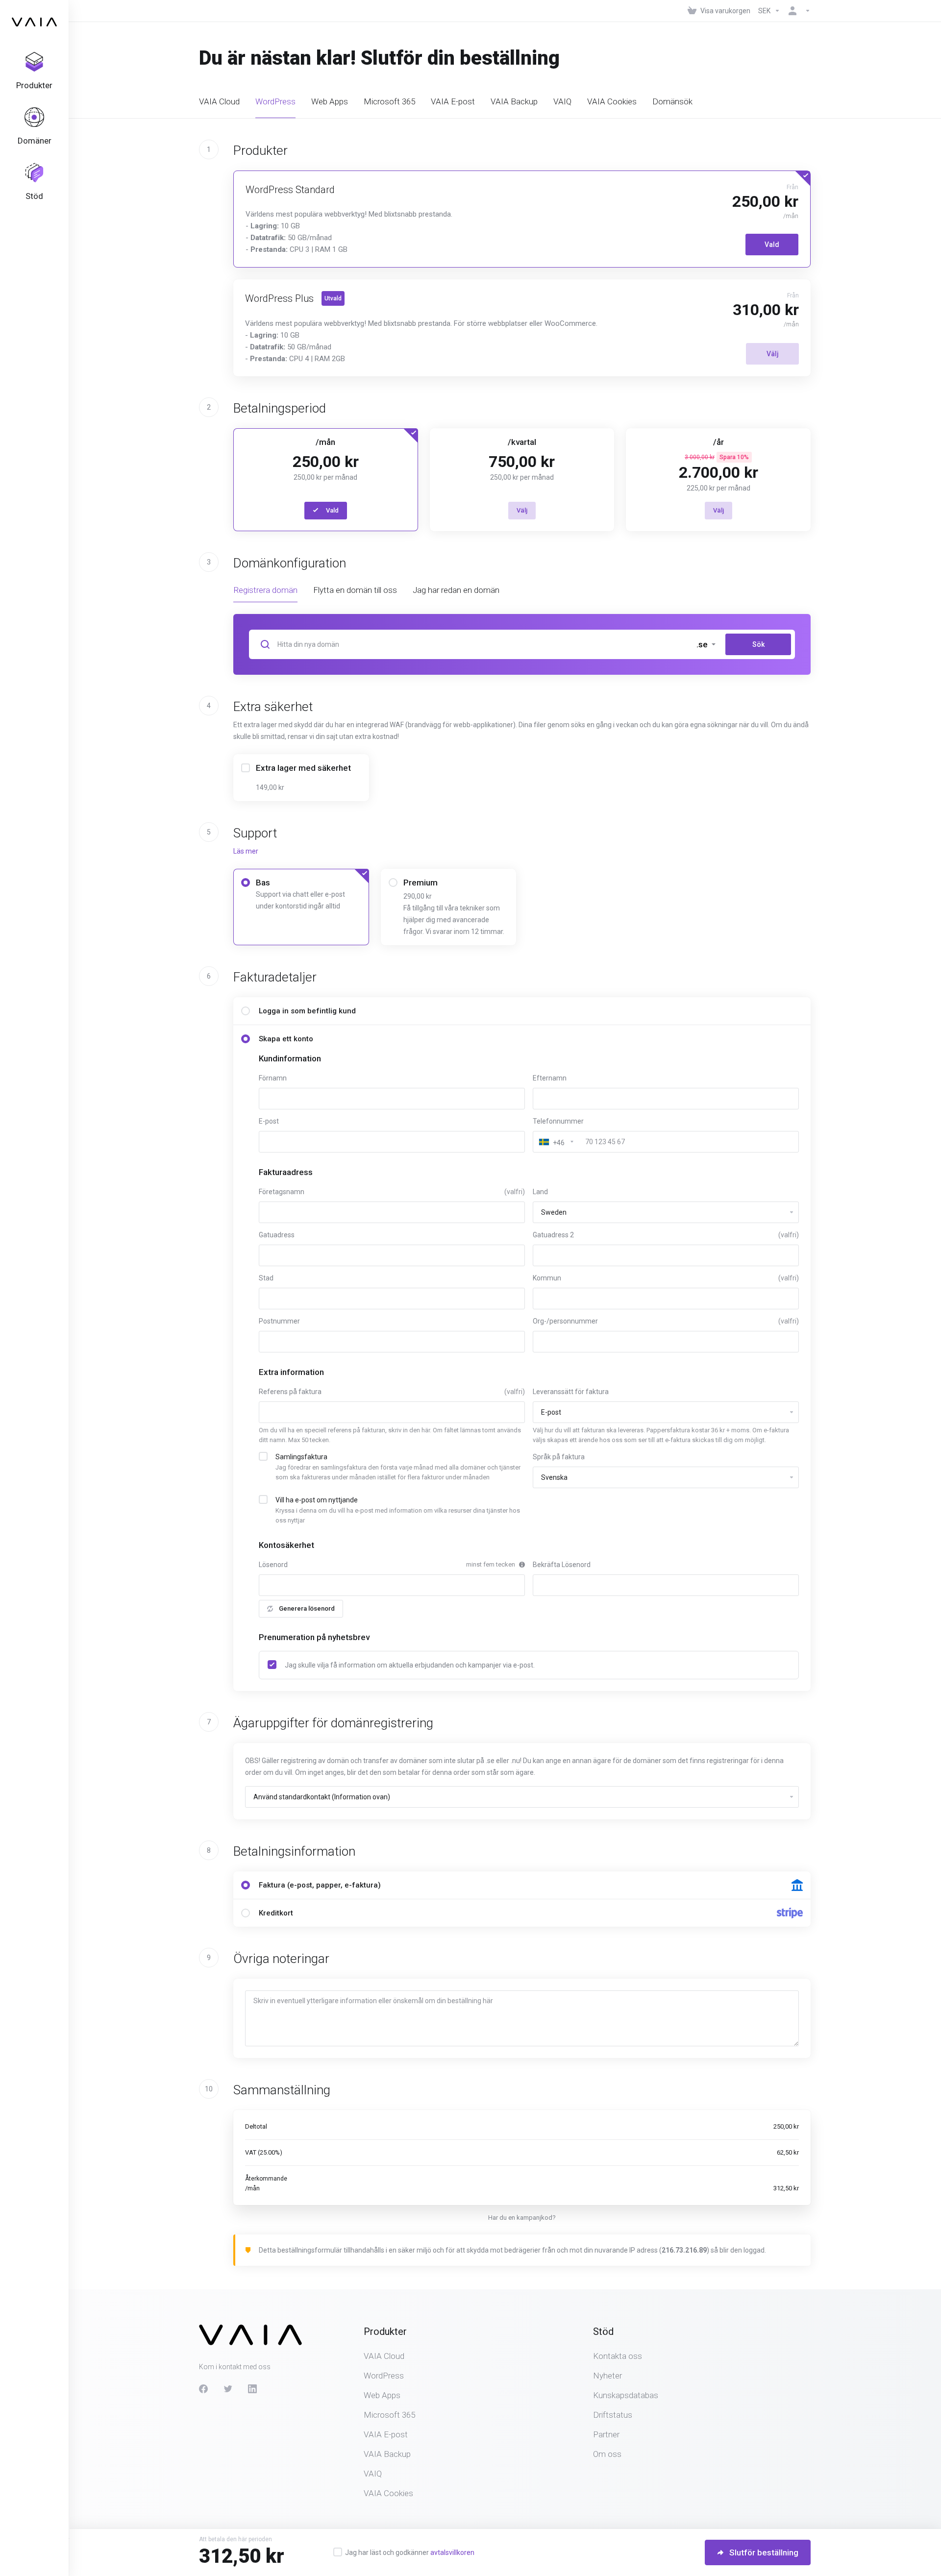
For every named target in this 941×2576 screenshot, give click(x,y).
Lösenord (273, 1565)
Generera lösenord (307, 1608)
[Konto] (797, 11)
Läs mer (246, 851)
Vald (772, 245)
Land (540, 1192)
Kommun (666, 1278)
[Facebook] (203, 2389)
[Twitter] (228, 2389)
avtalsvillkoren (452, 2552)
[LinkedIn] (252, 2389)
